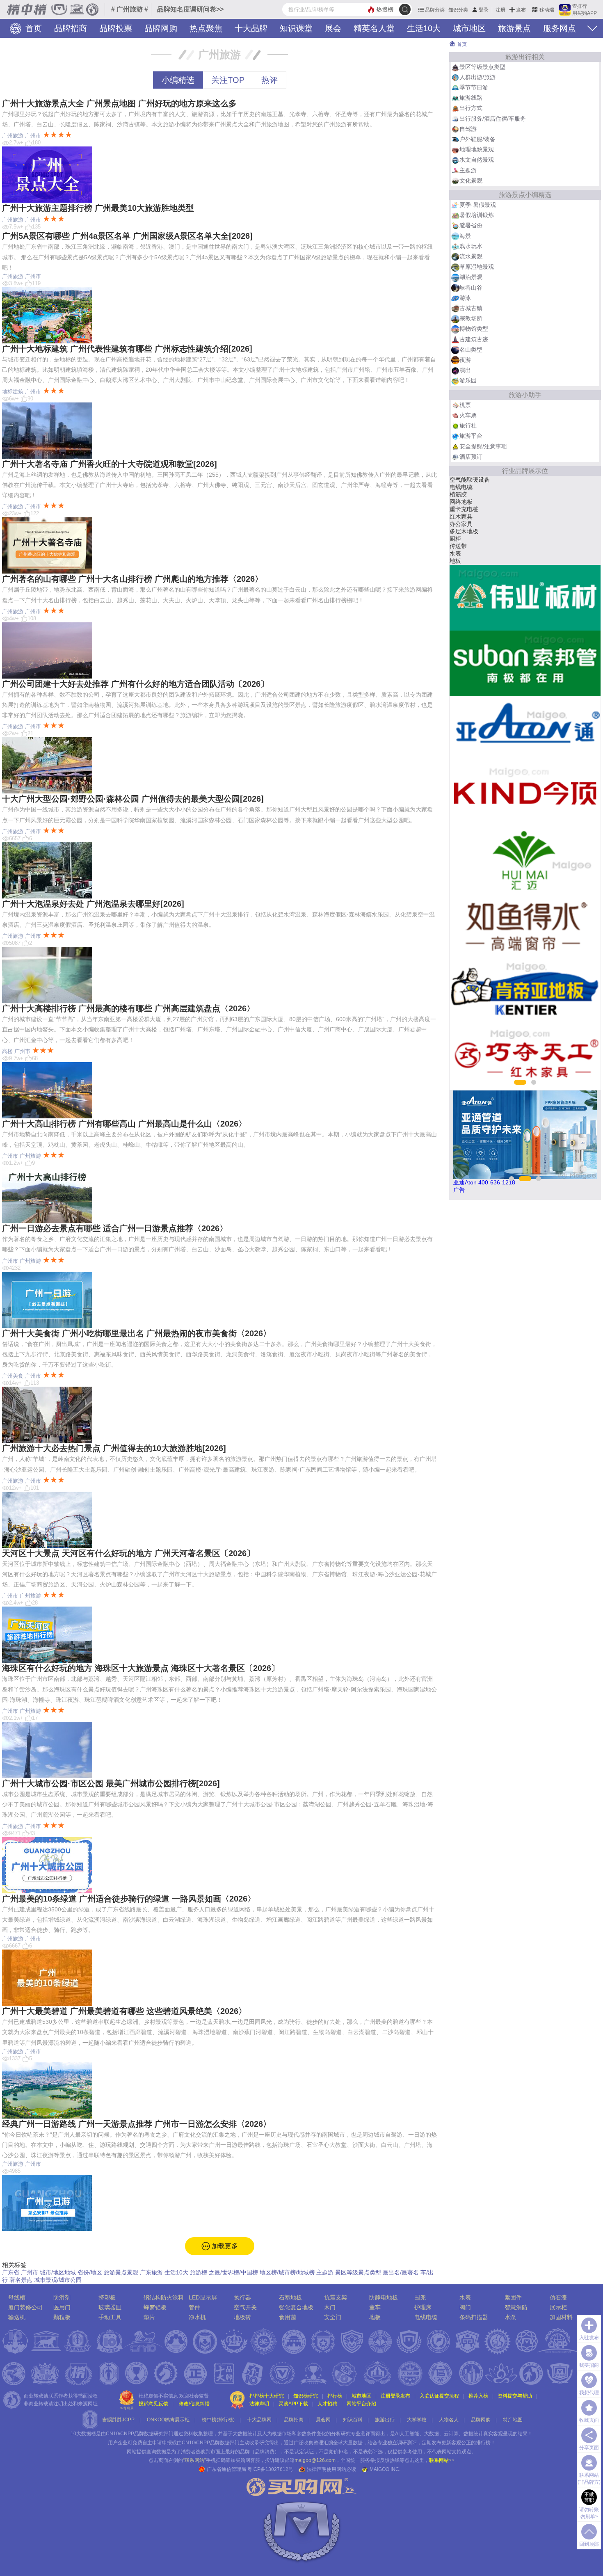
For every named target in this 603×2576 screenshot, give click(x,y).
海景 (465, 236)
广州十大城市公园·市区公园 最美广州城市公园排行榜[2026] (111, 1783)
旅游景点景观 (121, 2272)
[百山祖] (525, 598)
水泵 (510, 2317)
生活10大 (424, 28)
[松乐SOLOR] (525, 991)
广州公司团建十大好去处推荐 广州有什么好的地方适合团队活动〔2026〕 (135, 684)
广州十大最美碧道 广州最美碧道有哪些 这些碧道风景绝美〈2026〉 (124, 2011)
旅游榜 (199, 2272)
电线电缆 (426, 2317)
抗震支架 (461, 517)
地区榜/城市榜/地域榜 (287, 2272)
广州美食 (13, 1376)
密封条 (458, 509)
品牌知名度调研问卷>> (190, 9)
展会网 (323, 2420)
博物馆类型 (474, 329)
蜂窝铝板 (155, 2307)
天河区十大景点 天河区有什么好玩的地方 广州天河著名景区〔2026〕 (128, 1553)
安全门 (333, 2317)
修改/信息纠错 (194, 2404)
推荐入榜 (478, 2396)
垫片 (149, 2317)
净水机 (197, 2317)
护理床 (423, 2307)
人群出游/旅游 (477, 77)
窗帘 (455, 546)
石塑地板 (290, 2297)
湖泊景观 (471, 277)
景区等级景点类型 (358, 2272)
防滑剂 (62, 2297)
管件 (194, 2307)
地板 (375, 2317)
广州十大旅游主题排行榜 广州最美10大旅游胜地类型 (98, 208)
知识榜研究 (306, 2396)
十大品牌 (251, 28)
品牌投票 (116, 28)
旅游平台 (471, 436)
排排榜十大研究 (267, 2396)
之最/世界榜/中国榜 (233, 2272)
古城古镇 (471, 308)
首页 (32, 28)
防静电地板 (384, 2297)
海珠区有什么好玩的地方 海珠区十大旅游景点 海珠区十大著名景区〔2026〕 (141, 1668)
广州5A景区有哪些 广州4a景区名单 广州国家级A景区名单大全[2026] (127, 236)
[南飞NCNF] (525, 794)
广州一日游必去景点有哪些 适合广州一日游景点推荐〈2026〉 (115, 1228)
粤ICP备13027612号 (270, 2469)
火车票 (468, 415)
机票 (465, 405)
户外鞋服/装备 (477, 139)
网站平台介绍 (361, 2404)
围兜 (420, 2297)
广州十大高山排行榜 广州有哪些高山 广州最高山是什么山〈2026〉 (124, 1124)
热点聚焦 (206, 28)
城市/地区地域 (58, 2272)
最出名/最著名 (401, 2272)
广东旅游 (151, 2272)
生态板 (458, 480)
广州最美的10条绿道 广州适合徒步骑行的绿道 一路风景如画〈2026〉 (129, 1899)
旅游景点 (514, 28)
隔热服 (458, 494)
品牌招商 (71, 28)
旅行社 (468, 425)
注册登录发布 (395, 2396)
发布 (521, 10)
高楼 (7, 1051)
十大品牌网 (259, 2420)
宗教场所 (471, 318)
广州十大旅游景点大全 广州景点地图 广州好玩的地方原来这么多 (119, 103)
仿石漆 (558, 2297)
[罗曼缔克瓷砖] (525, 1057)
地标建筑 (13, 392)
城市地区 (469, 28)
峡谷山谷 (471, 288)
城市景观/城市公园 (58, 2280)
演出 (465, 370)
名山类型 (471, 350)
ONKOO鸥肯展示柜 (168, 2420)
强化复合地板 (296, 2307)
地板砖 (242, 2317)
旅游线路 (471, 98)
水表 (465, 2297)
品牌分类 (435, 10)
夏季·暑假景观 (478, 205)
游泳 (465, 298)
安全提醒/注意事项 (483, 446)
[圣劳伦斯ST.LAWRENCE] (525, 663)
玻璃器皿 (110, 2307)
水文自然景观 (477, 160)
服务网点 (560, 28)
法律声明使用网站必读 (331, 2469)
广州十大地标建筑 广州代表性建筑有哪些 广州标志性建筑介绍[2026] (127, 349)
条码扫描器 (474, 2317)
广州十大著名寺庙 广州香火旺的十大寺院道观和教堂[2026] (110, 464)
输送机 (17, 2317)
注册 (500, 10)
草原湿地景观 (477, 267)
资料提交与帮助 (515, 2396)
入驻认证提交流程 (439, 2396)
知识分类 (458, 10)
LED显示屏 (203, 2297)
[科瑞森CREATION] (525, 860)
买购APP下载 (293, 2404)
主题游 (325, 2272)
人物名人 (449, 2420)
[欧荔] (525, 729)
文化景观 (471, 181)
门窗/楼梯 (462, 524)
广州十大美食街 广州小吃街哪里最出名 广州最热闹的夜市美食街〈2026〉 (137, 1333)
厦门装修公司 (25, 2307)
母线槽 (17, 2297)
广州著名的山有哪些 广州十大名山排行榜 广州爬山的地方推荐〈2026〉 (132, 579)
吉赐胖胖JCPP (118, 2420)
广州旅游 (13, 136)
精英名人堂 (374, 28)
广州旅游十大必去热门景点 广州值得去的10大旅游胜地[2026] (114, 1448)
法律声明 (259, 2404)
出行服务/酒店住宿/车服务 (493, 119)
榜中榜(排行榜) (218, 2420)
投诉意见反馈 (153, 2404)
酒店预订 (471, 457)
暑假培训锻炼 (477, 215)
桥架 (455, 502)
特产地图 (513, 2420)
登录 (484, 10)
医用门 (62, 2307)
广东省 (11, 2272)
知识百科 (353, 2420)
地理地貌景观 (477, 149)
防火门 (458, 531)
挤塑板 (107, 2297)
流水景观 (471, 256)
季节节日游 (474, 87)
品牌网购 (161, 28)
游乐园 (468, 380)
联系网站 (442, 2460)
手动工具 (110, 2317)
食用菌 (288, 2317)
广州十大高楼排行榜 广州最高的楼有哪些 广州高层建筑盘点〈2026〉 (128, 1008)
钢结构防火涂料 (164, 2297)
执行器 (242, 2297)
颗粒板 (62, 2317)
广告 (459, 1190)
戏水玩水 (471, 246)
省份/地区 (90, 2272)
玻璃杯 (458, 553)
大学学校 (417, 2420)
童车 (375, 2307)
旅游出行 (385, 2420)
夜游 (465, 360)
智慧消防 (516, 2307)
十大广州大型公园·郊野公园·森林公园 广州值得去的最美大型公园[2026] (133, 799)
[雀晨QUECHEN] (525, 926)
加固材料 (561, 2317)
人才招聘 (327, 2404)
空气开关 (245, 2307)
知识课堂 (296, 28)
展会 (333, 28)
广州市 (33, 136)
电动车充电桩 (467, 539)
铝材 (455, 487)
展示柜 (558, 2307)
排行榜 (335, 2396)
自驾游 (468, 129)
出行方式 (471, 108)
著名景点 (21, 2280)
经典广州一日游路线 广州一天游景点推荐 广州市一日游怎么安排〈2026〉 (137, 2124)
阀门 (465, 2307)
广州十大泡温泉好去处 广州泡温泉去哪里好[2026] (93, 904)
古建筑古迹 (474, 339)
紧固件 (513, 2297)
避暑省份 (471, 225)
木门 (455, 561)
